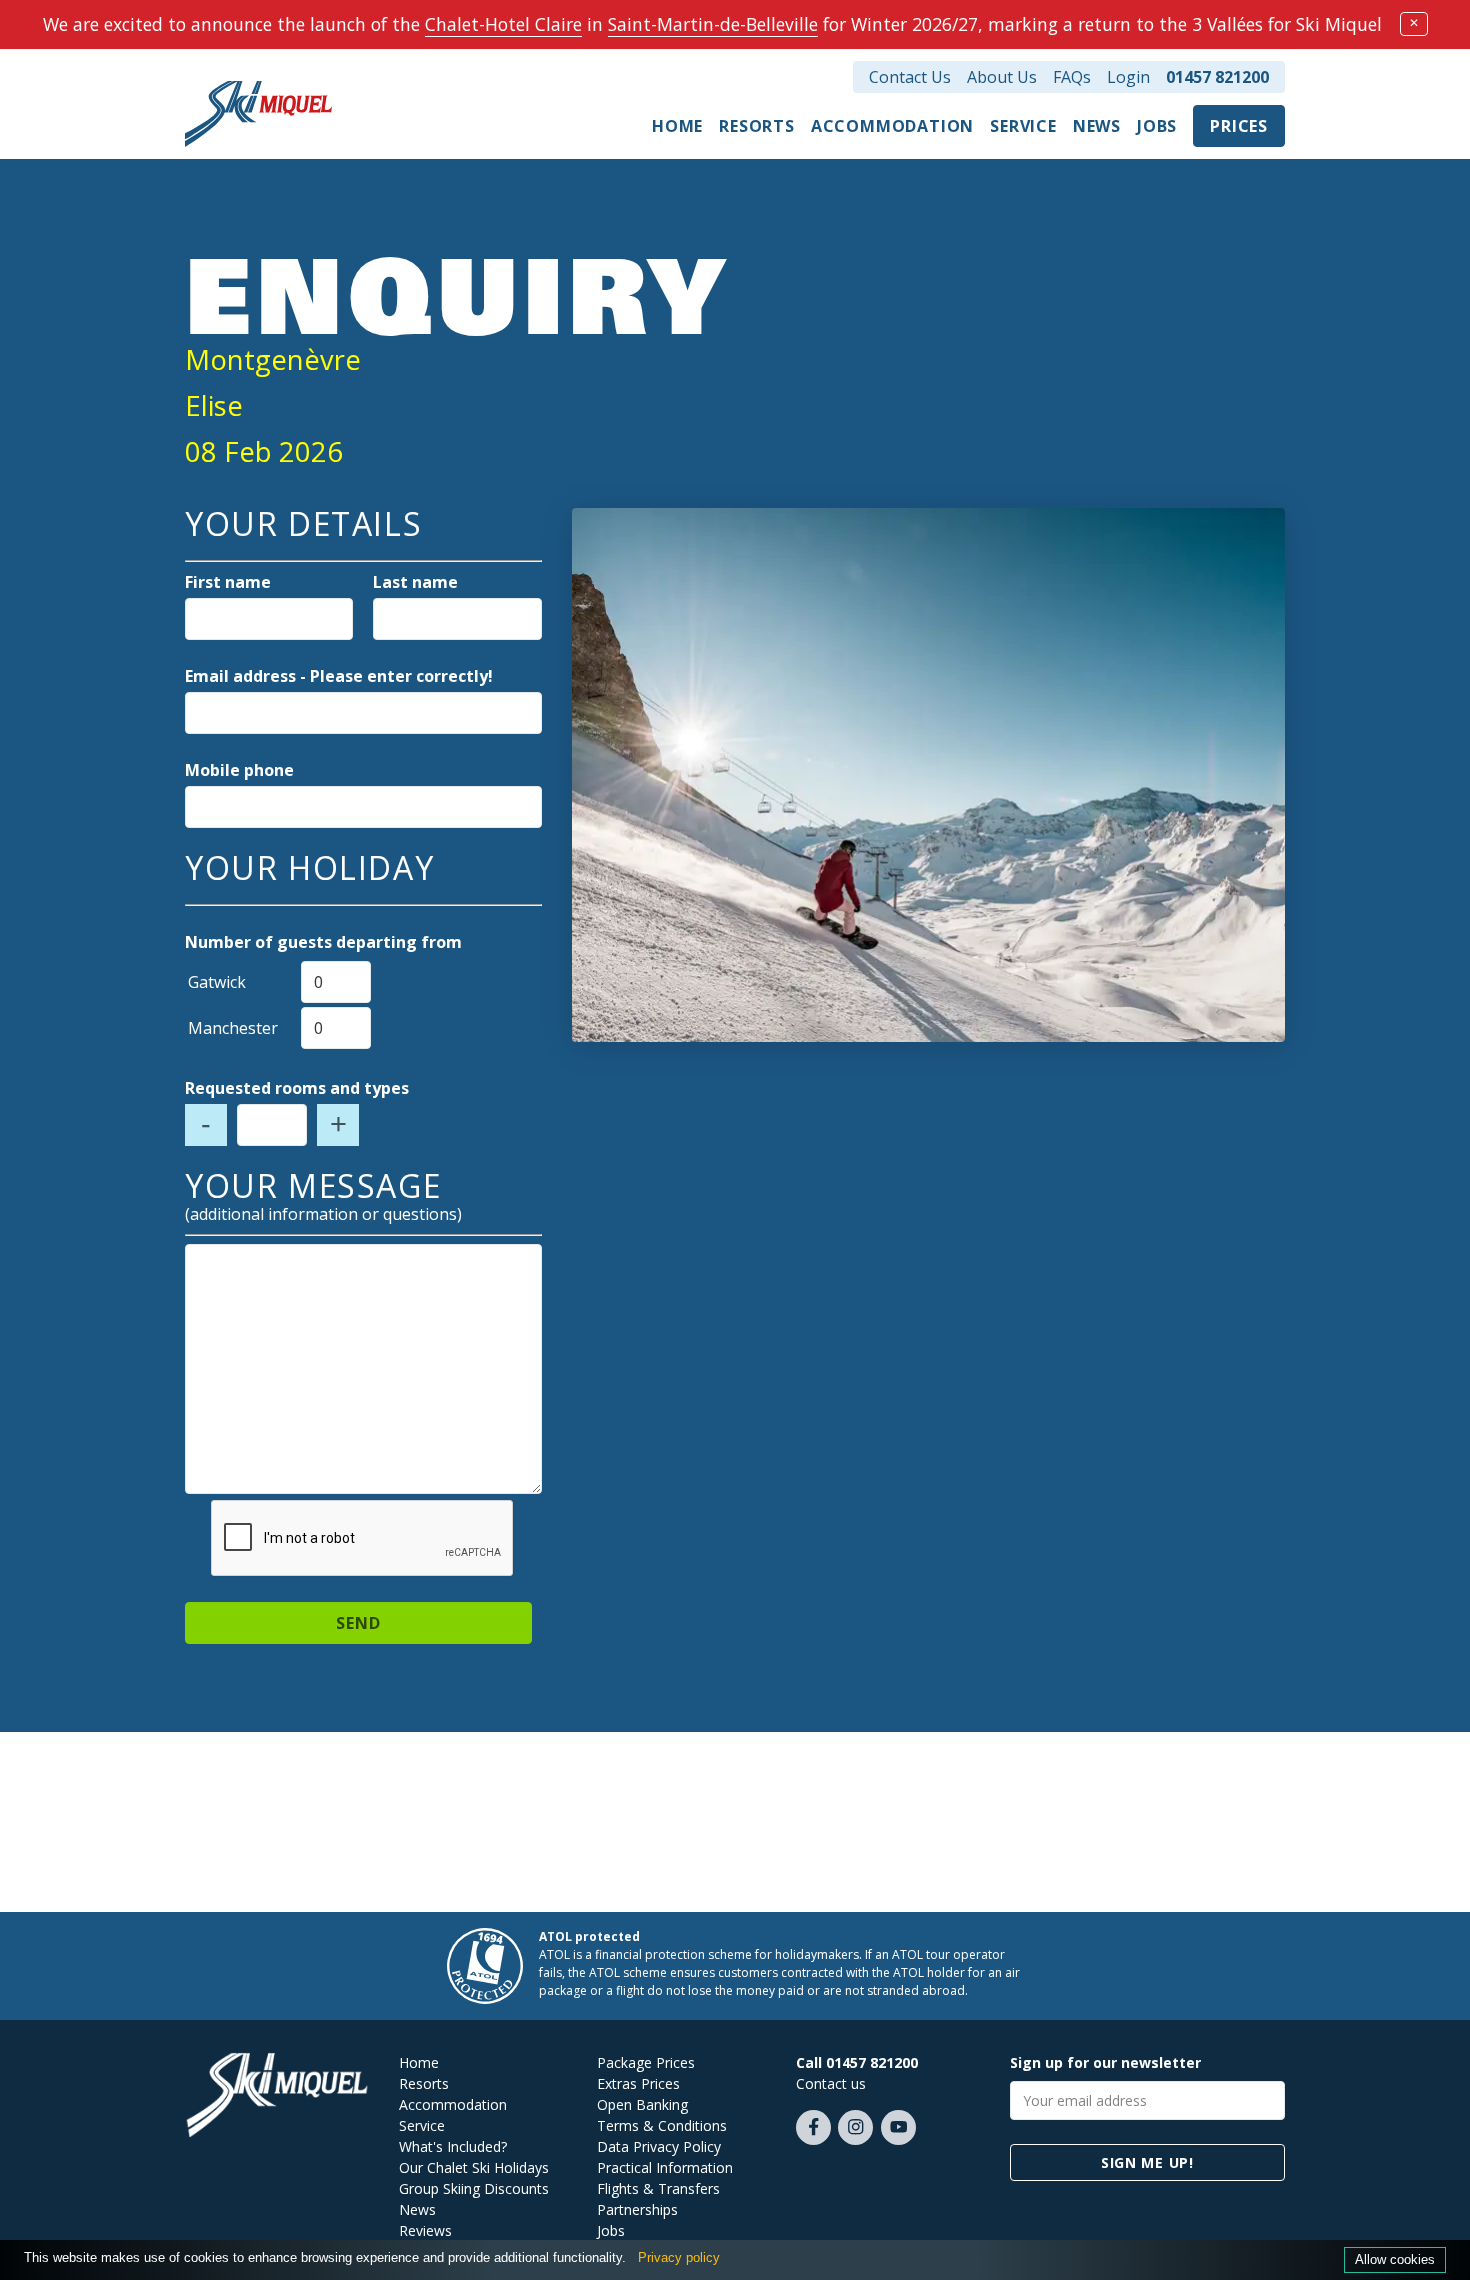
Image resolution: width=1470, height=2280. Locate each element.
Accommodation (892, 126)
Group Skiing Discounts (474, 2188)
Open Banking (642, 2104)
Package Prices (646, 2062)
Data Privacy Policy (659, 2146)
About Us (1002, 77)
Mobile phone (239, 770)
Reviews (425, 2230)
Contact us (831, 2083)
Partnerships (637, 2209)
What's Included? (453, 2146)
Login (1128, 77)
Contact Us (910, 77)
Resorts (757, 126)
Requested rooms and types (297, 1088)
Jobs (1157, 126)
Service (1023, 126)
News (1097, 126)
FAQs (1072, 77)
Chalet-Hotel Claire (503, 24)
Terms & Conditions (662, 2125)
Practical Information (665, 2167)
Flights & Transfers (658, 2188)
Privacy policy (679, 2257)
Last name (415, 582)
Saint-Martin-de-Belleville (713, 24)
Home (677, 126)
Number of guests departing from (323, 942)
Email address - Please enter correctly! (339, 676)
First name (228, 582)
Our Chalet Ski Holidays (474, 2167)
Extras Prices (638, 2083)
